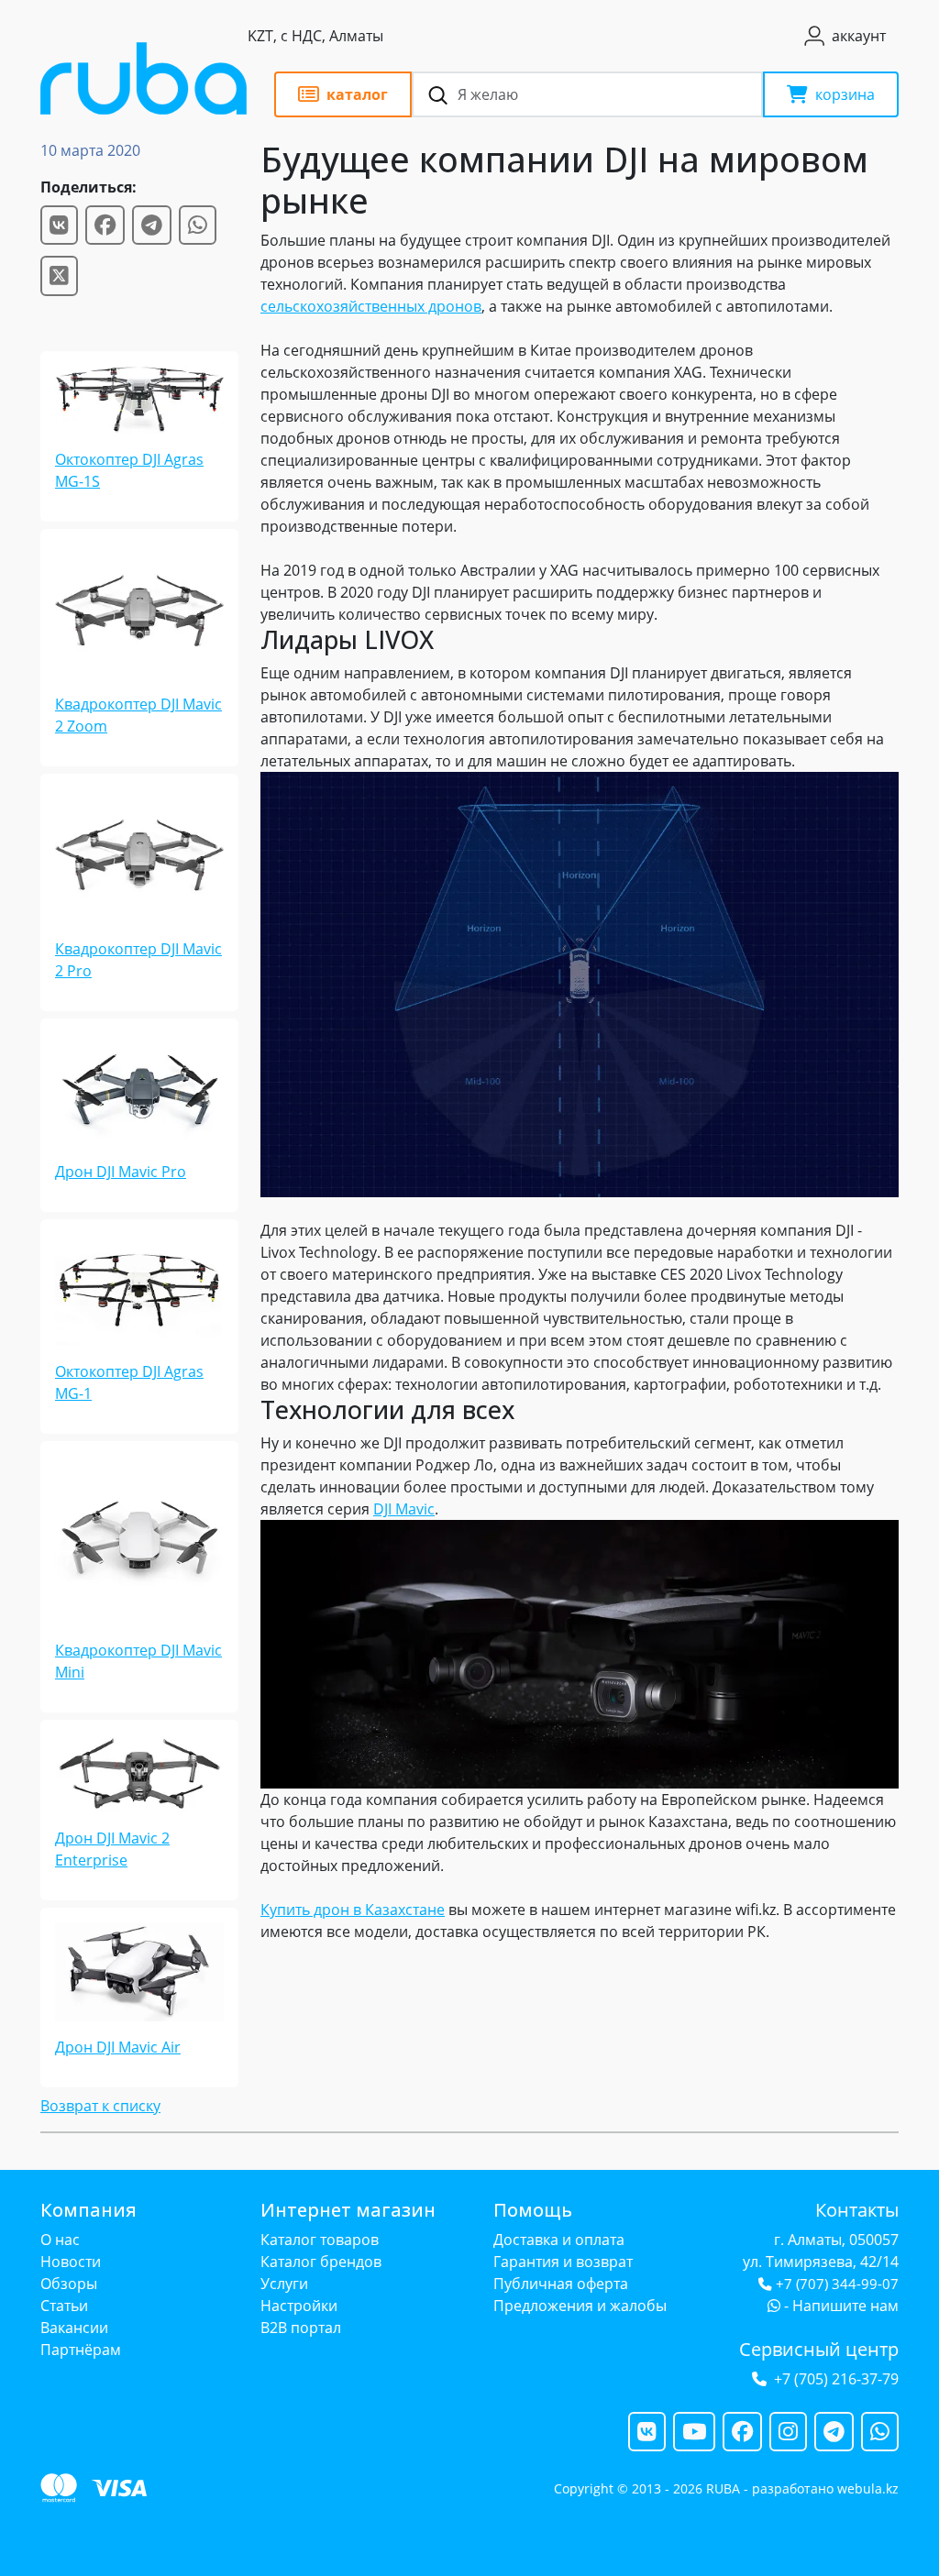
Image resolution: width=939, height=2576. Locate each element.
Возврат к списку (100, 2106)
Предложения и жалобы (580, 2306)
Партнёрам (81, 2350)
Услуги (284, 2284)
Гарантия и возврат (563, 2262)
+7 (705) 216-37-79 (836, 2379)
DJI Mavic (404, 1509)
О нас (60, 2240)
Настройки (299, 2306)
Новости (71, 2262)
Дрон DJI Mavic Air (118, 2047)
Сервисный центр (819, 2349)
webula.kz (868, 2488)
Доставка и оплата (559, 2240)
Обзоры (69, 2284)
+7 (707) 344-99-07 (837, 2284)
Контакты (857, 2210)
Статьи (64, 2306)
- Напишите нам (840, 2306)
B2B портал (301, 2328)
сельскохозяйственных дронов (371, 306)
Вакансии (74, 2328)
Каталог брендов (321, 2262)
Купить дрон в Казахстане (353, 1910)
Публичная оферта (561, 2284)
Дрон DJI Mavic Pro (121, 1172)
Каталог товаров (320, 2240)
